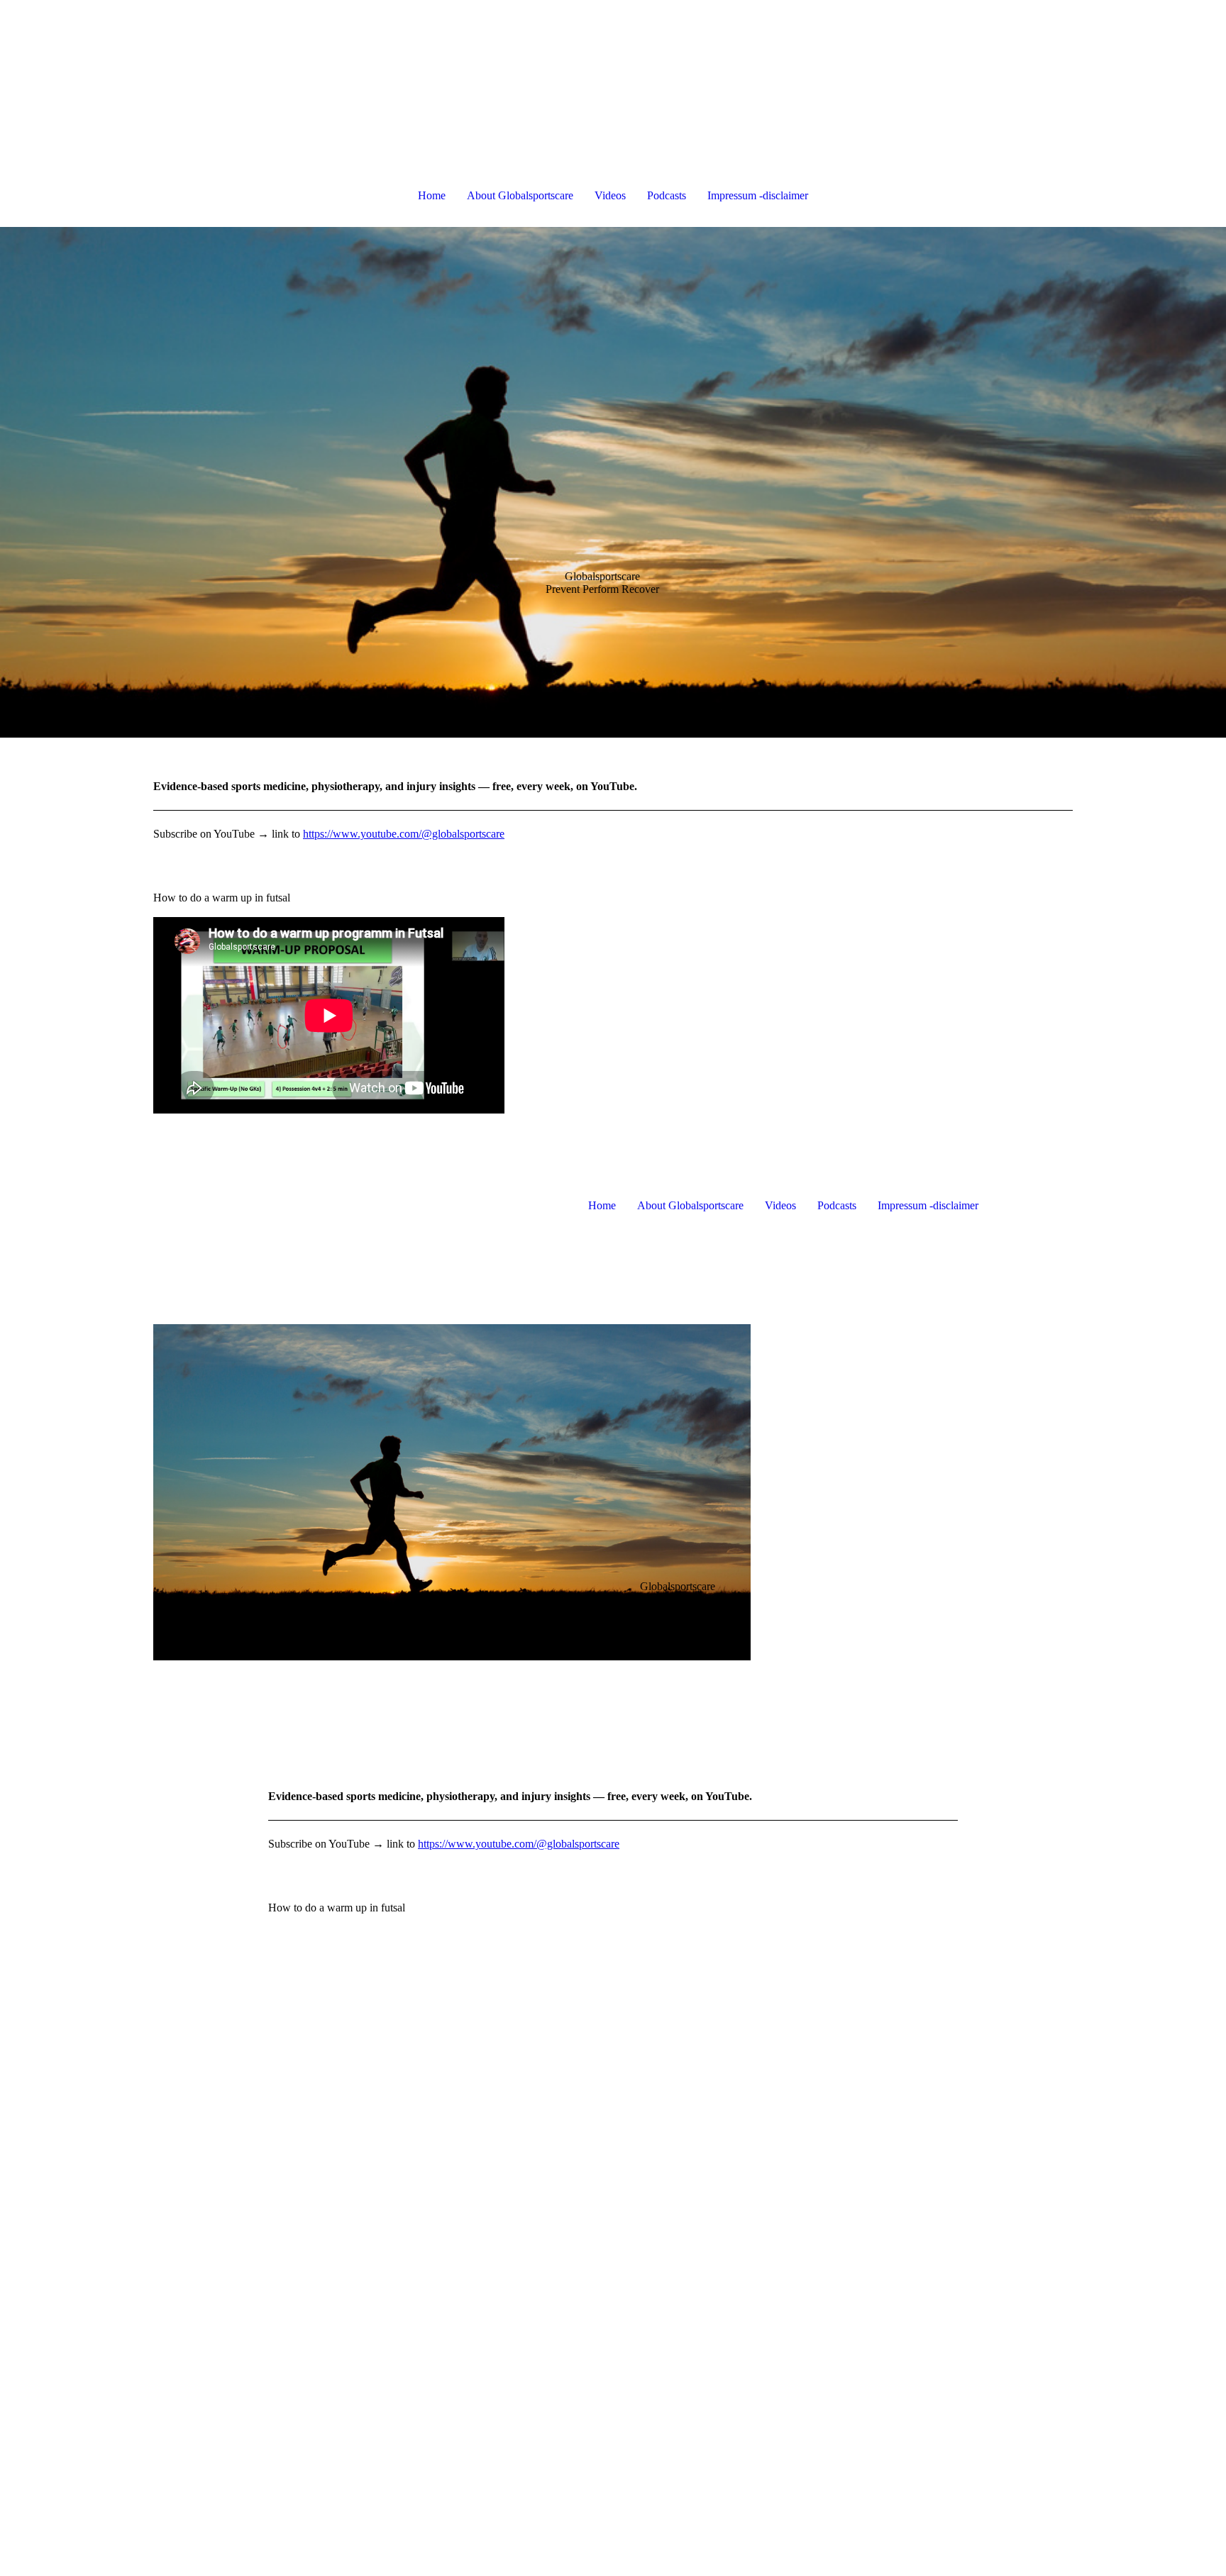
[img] (613, 482)
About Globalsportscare (520, 195)
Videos (610, 195)
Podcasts (667, 195)
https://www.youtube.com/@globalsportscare (404, 834)
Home (432, 195)
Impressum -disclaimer (758, 195)
